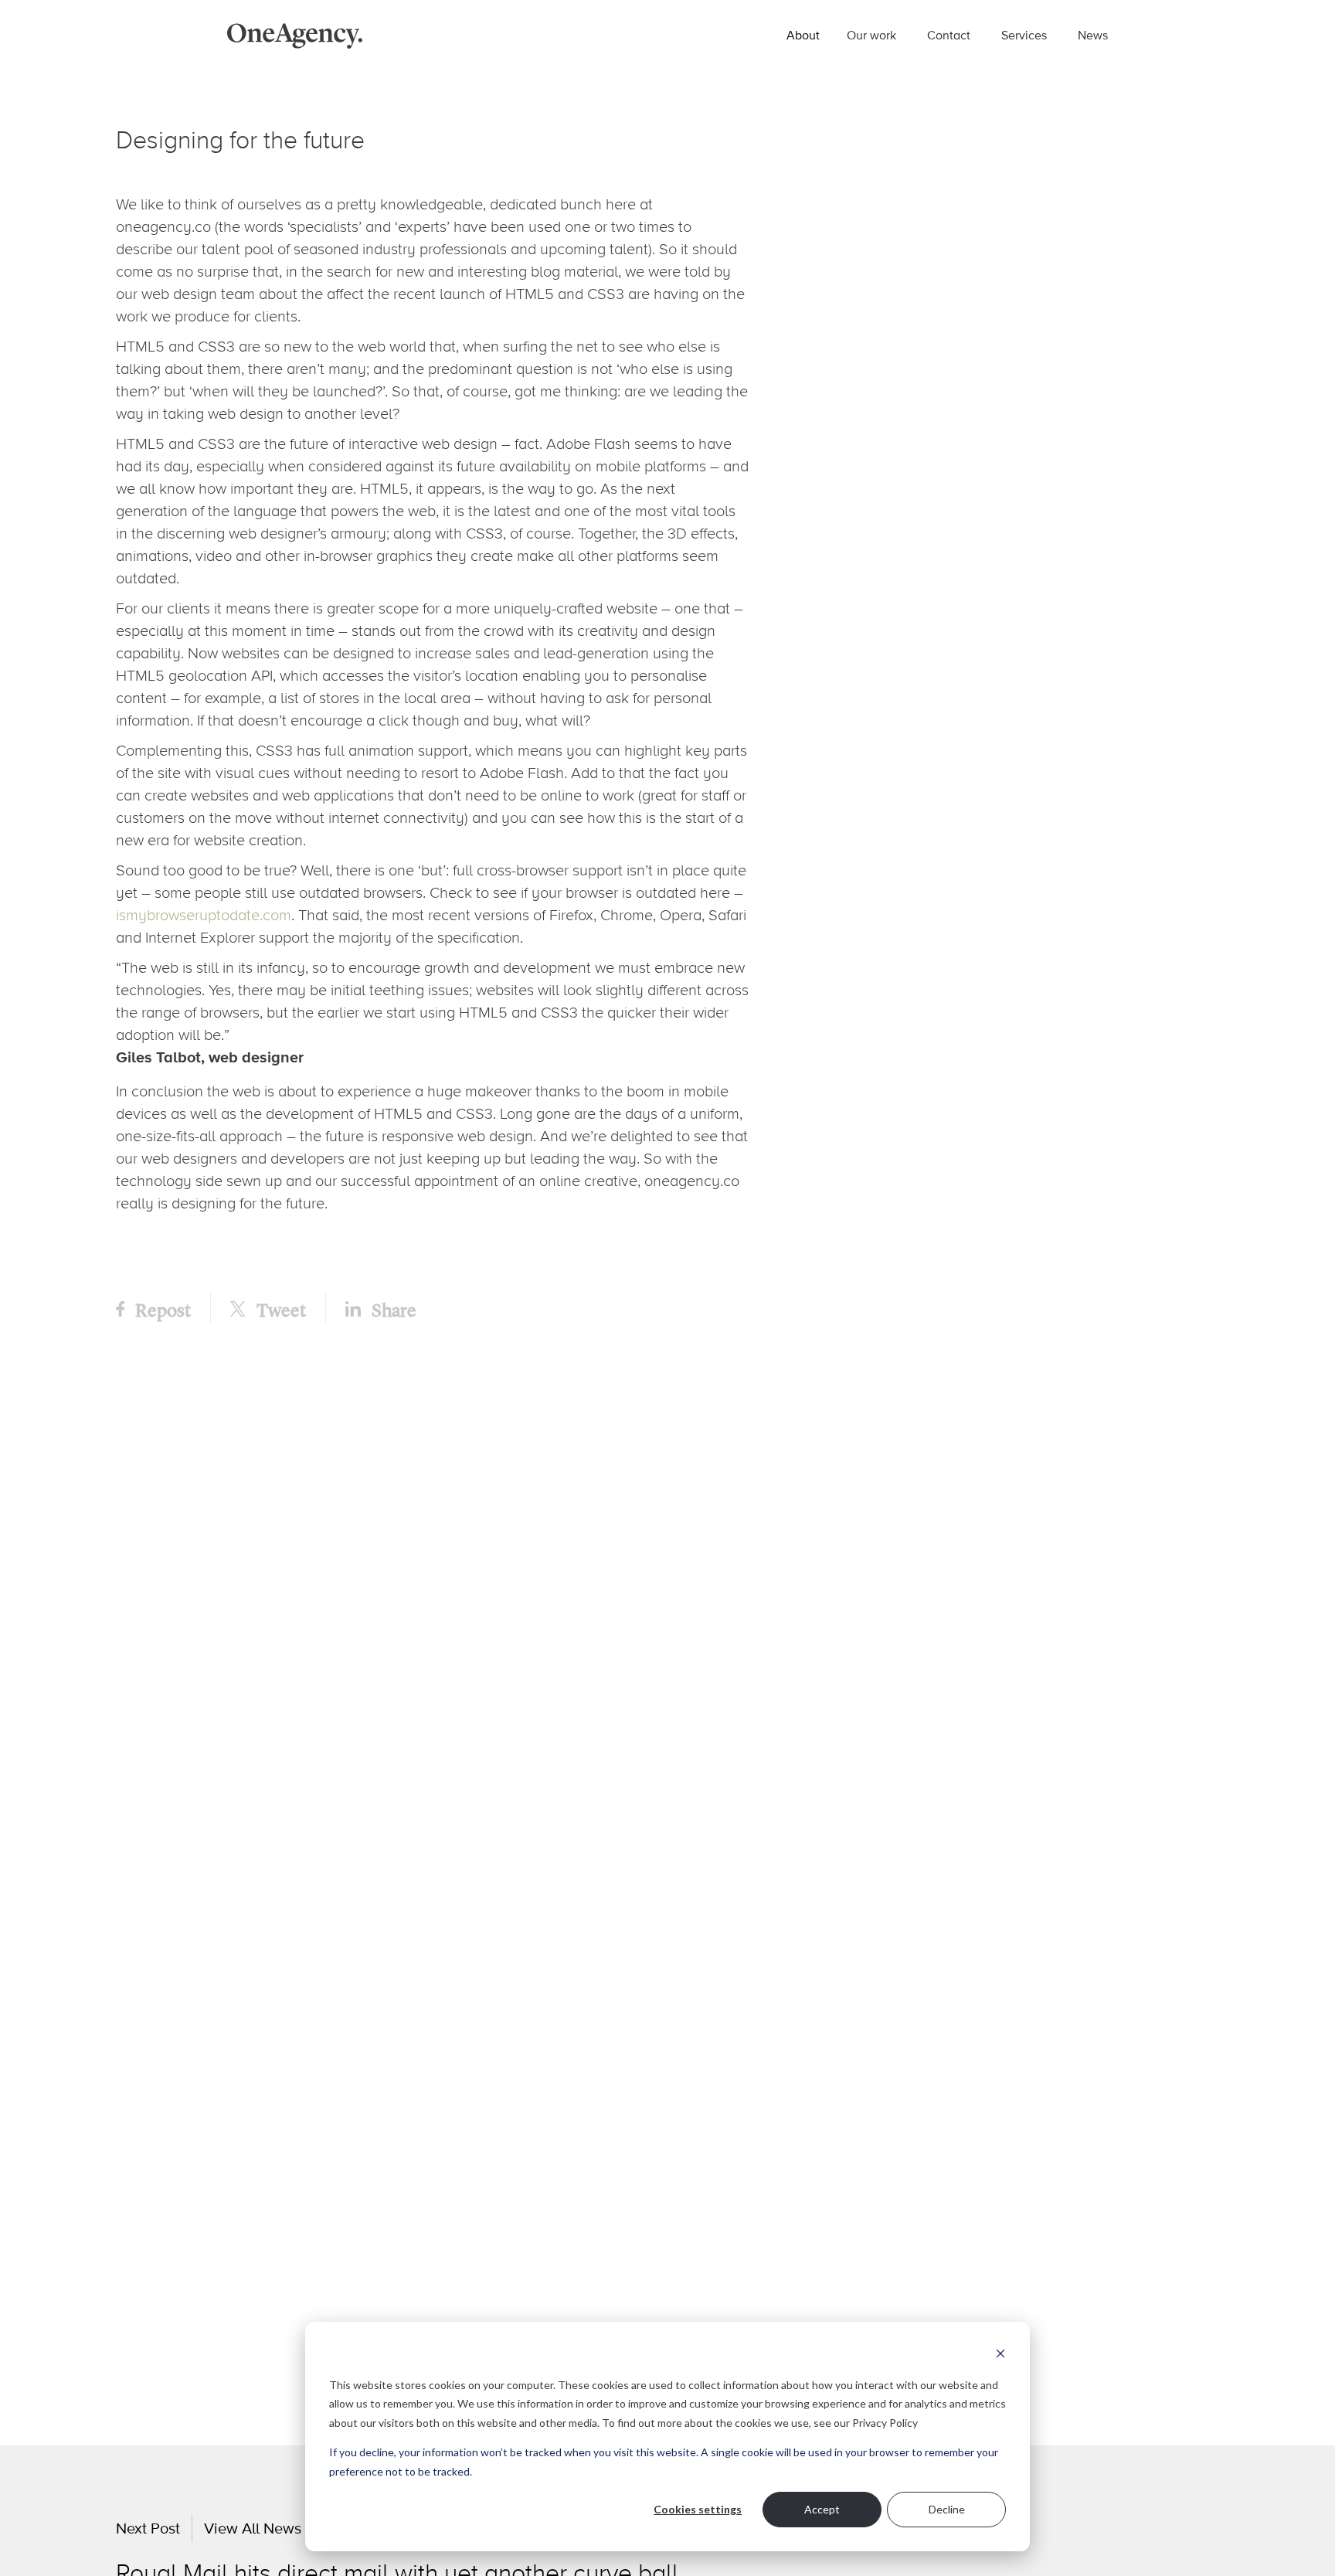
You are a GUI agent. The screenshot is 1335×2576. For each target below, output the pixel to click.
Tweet (280, 1309)
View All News (253, 2528)
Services (1024, 35)
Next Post (148, 2528)
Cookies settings (698, 2509)
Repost (161, 1309)
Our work (871, 35)
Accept (822, 2509)
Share (392, 1309)
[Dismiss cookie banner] (1000, 2355)
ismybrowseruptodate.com (204, 915)
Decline (947, 2509)
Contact (949, 35)
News (1093, 35)
